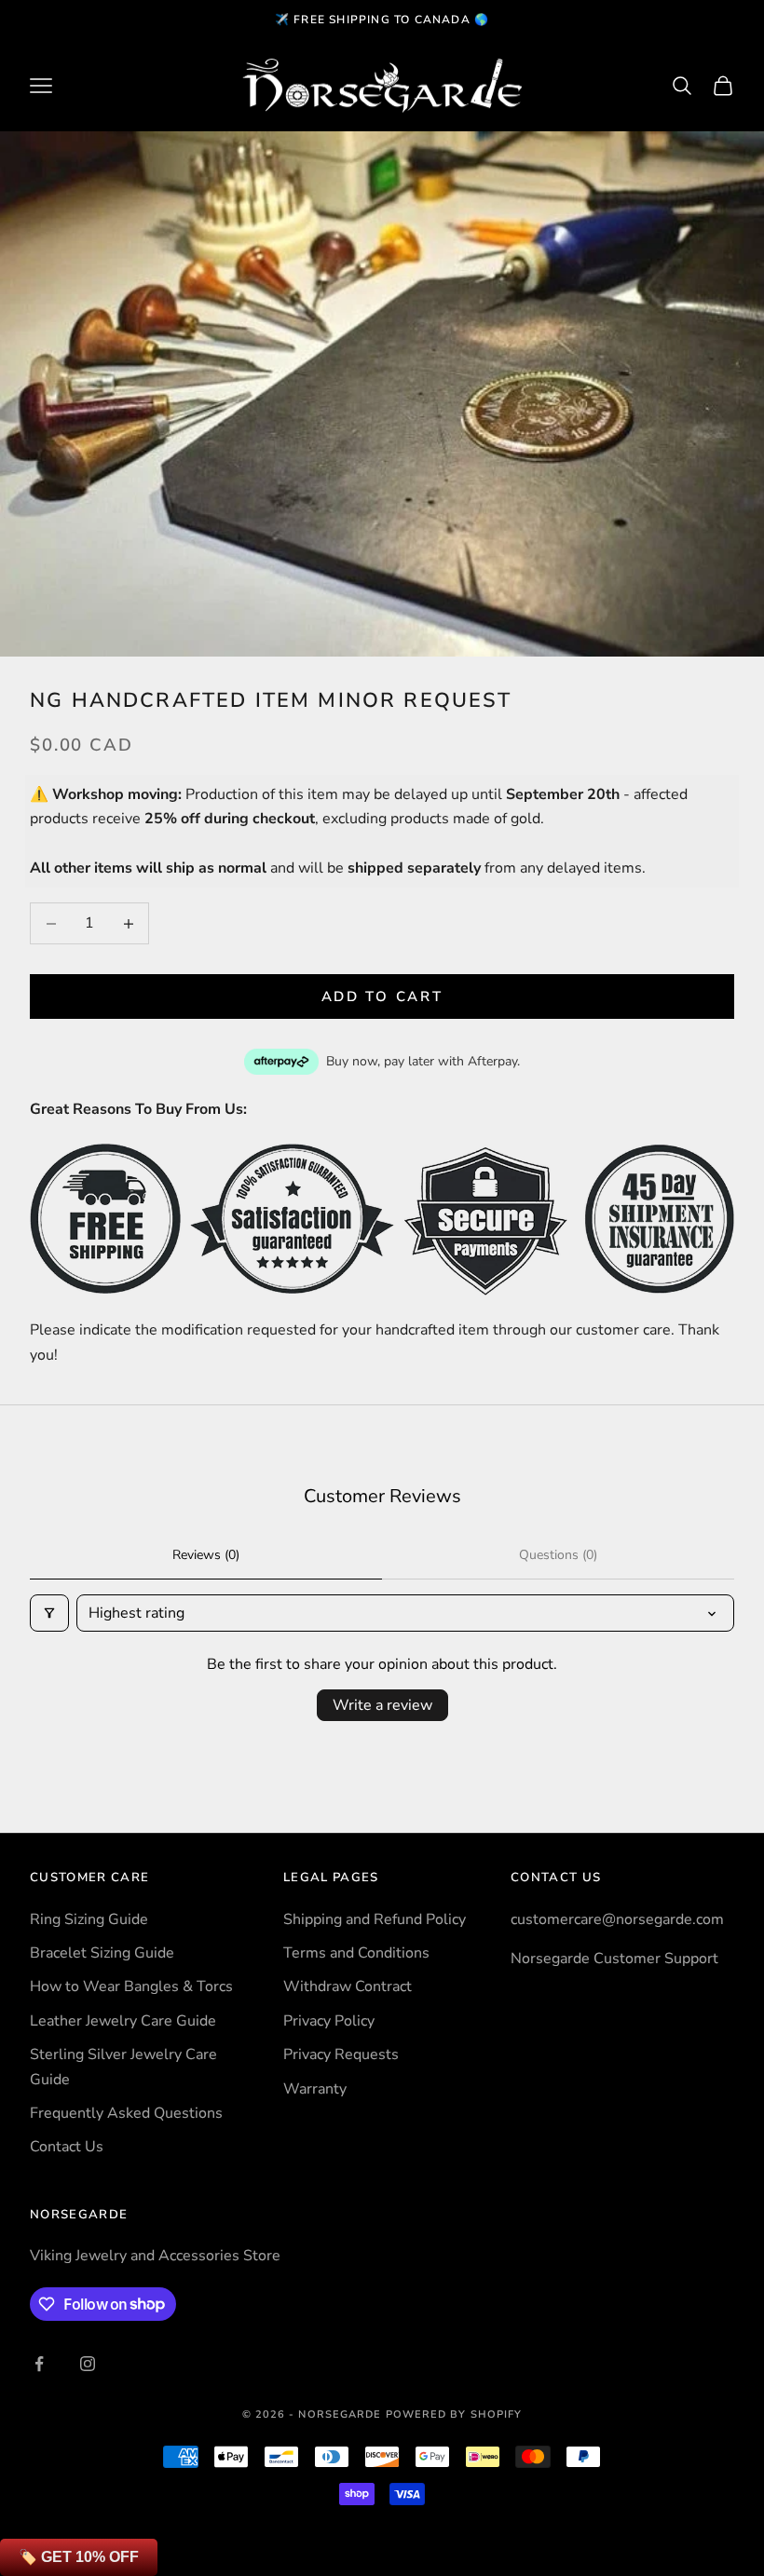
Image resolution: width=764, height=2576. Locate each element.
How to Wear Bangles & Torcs (131, 1986)
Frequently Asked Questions (126, 2113)
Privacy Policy (329, 2021)
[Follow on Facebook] (39, 2364)
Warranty (315, 2089)
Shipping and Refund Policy (375, 1919)
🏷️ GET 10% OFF (79, 2557)
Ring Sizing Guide (89, 1919)
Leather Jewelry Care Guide (123, 2021)
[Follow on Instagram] (88, 2364)
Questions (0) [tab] (558, 1555)
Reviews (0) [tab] (206, 1555)
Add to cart (382, 997)
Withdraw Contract (348, 1986)
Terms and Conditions (356, 1953)
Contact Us (67, 2147)
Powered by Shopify (454, 2414)
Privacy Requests (341, 2054)
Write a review (382, 1705)
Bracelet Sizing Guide (102, 1953)
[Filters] (49, 1613)
